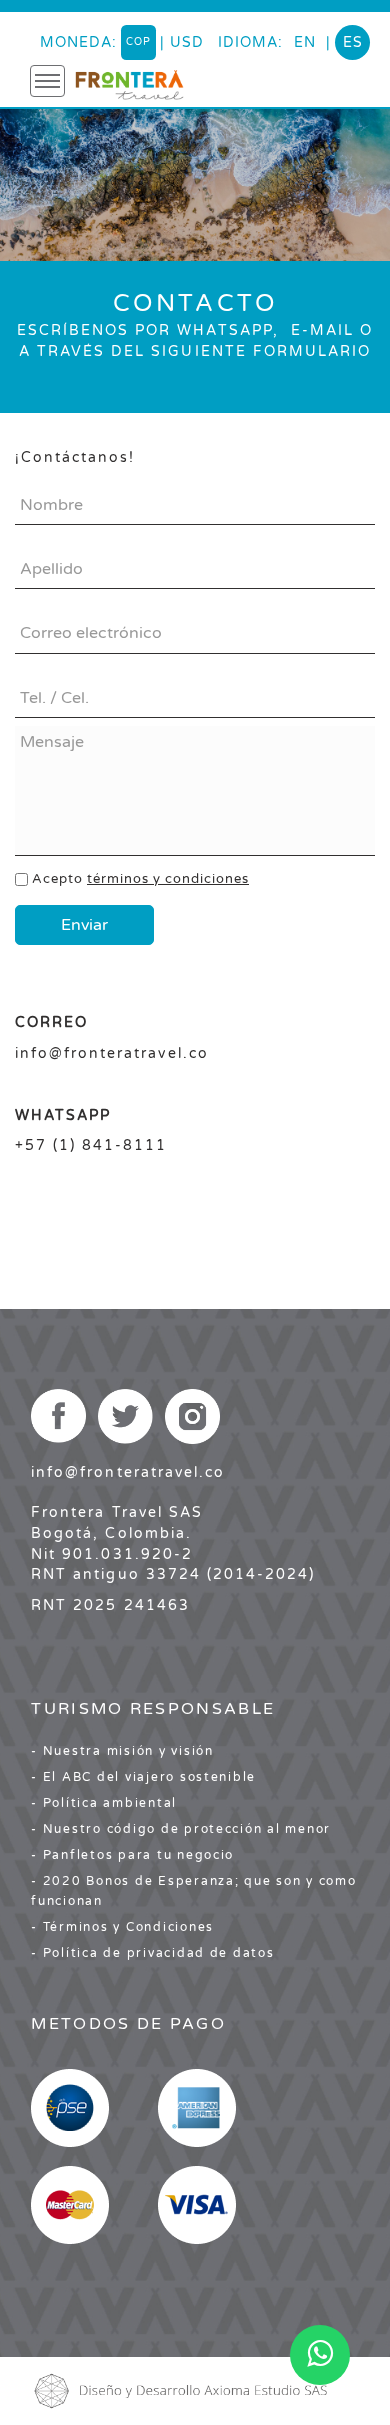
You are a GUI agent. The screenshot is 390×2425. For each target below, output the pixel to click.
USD (187, 42)
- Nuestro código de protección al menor (181, 1829)
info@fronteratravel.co (128, 1472)
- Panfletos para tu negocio (132, 1855)
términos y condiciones (168, 879)
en (305, 42)
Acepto (140, 879)
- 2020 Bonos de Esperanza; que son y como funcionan (193, 1891)
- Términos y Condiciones (122, 1927)
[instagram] (192, 1416)
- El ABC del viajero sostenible (143, 1777)
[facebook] (58, 1416)
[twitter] (125, 1416)
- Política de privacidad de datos (152, 1953)
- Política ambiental (104, 1803)
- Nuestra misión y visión (122, 1751)
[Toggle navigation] (47, 81)
